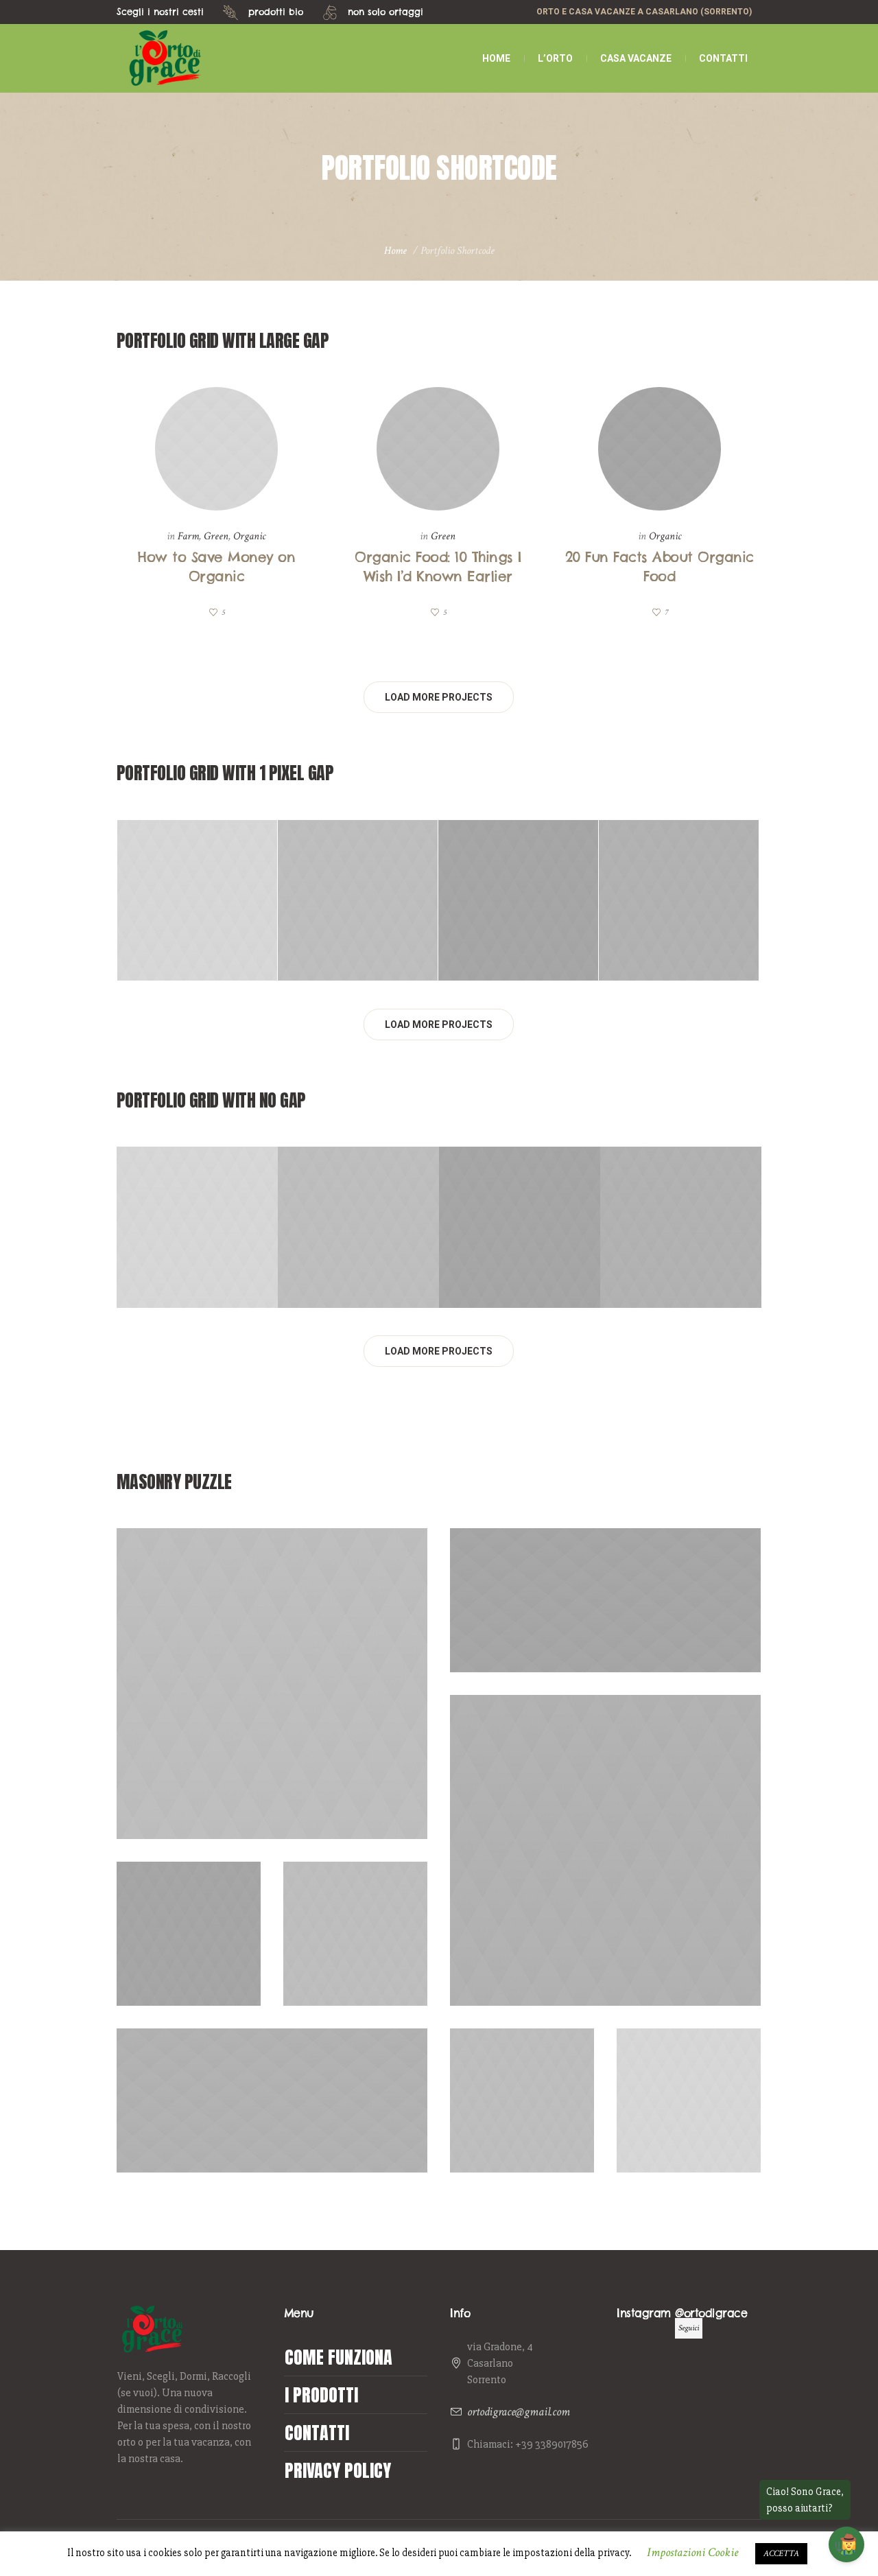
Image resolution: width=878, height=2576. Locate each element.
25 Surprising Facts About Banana (272, 2124)
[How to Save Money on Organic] (217, 449)
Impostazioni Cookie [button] (692, 2552)
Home (395, 251)
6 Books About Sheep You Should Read (356, 1957)
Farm (188, 536)
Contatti (317, 2433)
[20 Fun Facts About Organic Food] (660, 449)
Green (216, 536)
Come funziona (339, 2357)
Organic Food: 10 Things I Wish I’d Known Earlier (358, 924)
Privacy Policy (338, 2470)
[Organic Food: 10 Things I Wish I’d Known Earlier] (438, 449)
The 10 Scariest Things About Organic (689, 2124)
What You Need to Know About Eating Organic (679, 924)
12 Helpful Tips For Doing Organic (273, 1707)
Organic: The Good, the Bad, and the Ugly (605, 1624)
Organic (249, 536)
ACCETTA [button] (781, 2554)
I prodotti (321, 2395)
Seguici (689, 2328)
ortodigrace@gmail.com (519, 2412)
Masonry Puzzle (277, 1684)
